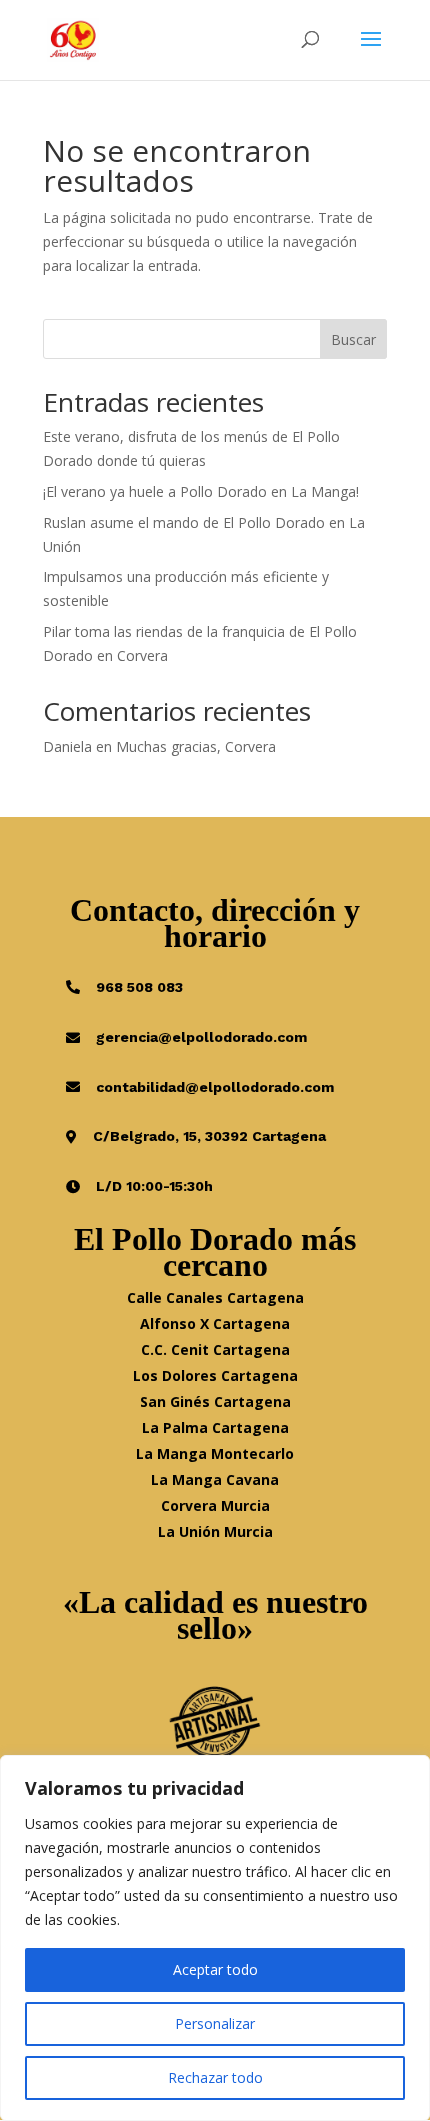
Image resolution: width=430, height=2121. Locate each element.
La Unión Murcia (215, 1531)
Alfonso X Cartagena (215, 1323)
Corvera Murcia (215, 1505)
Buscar (353, 339)
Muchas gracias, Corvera (196, 746)
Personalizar (215, 2023)
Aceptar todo (215, 1969)
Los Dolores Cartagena (215, 1375)
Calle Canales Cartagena (215, 1297)
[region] (215, 1938)
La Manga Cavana (215, 1479)
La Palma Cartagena (215, 1427)
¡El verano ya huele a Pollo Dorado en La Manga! (201, 491)
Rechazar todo (215, 2077)
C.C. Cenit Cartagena (215, 1349)
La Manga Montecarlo (215, 1453)
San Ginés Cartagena (215, 1401)
